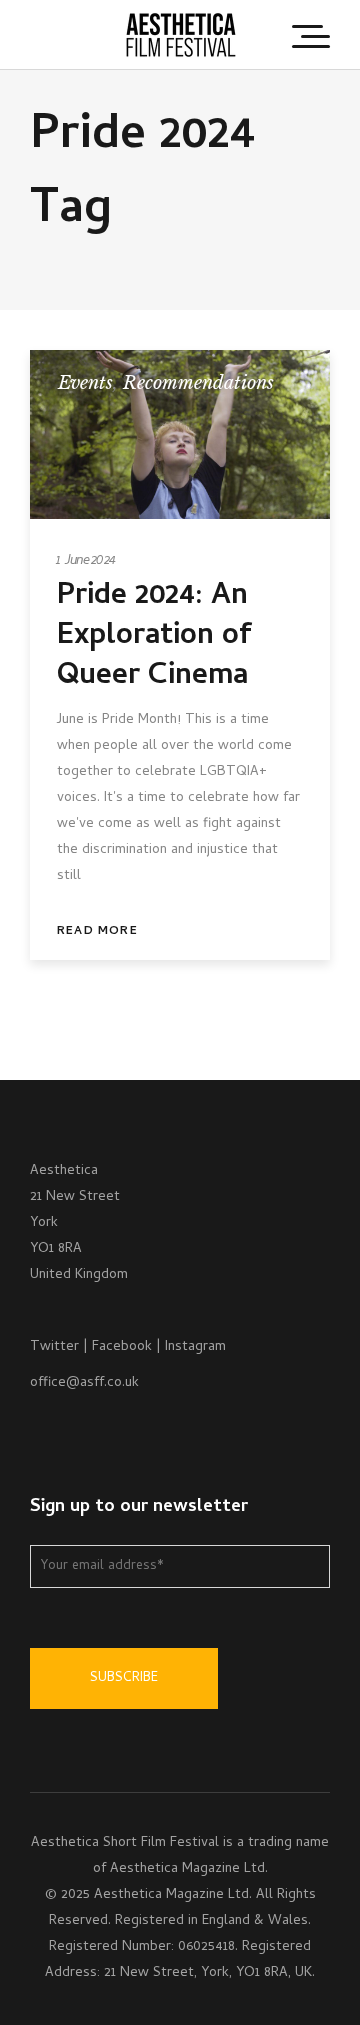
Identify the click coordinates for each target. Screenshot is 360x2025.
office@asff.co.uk (84, 1383)
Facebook (122, 1347)
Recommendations (198, 383)
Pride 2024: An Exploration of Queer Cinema (154, 637)
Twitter (54, 1347)
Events (85, 383)
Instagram (195, 1347)
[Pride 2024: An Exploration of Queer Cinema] (180, 434)
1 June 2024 (86, 561)
